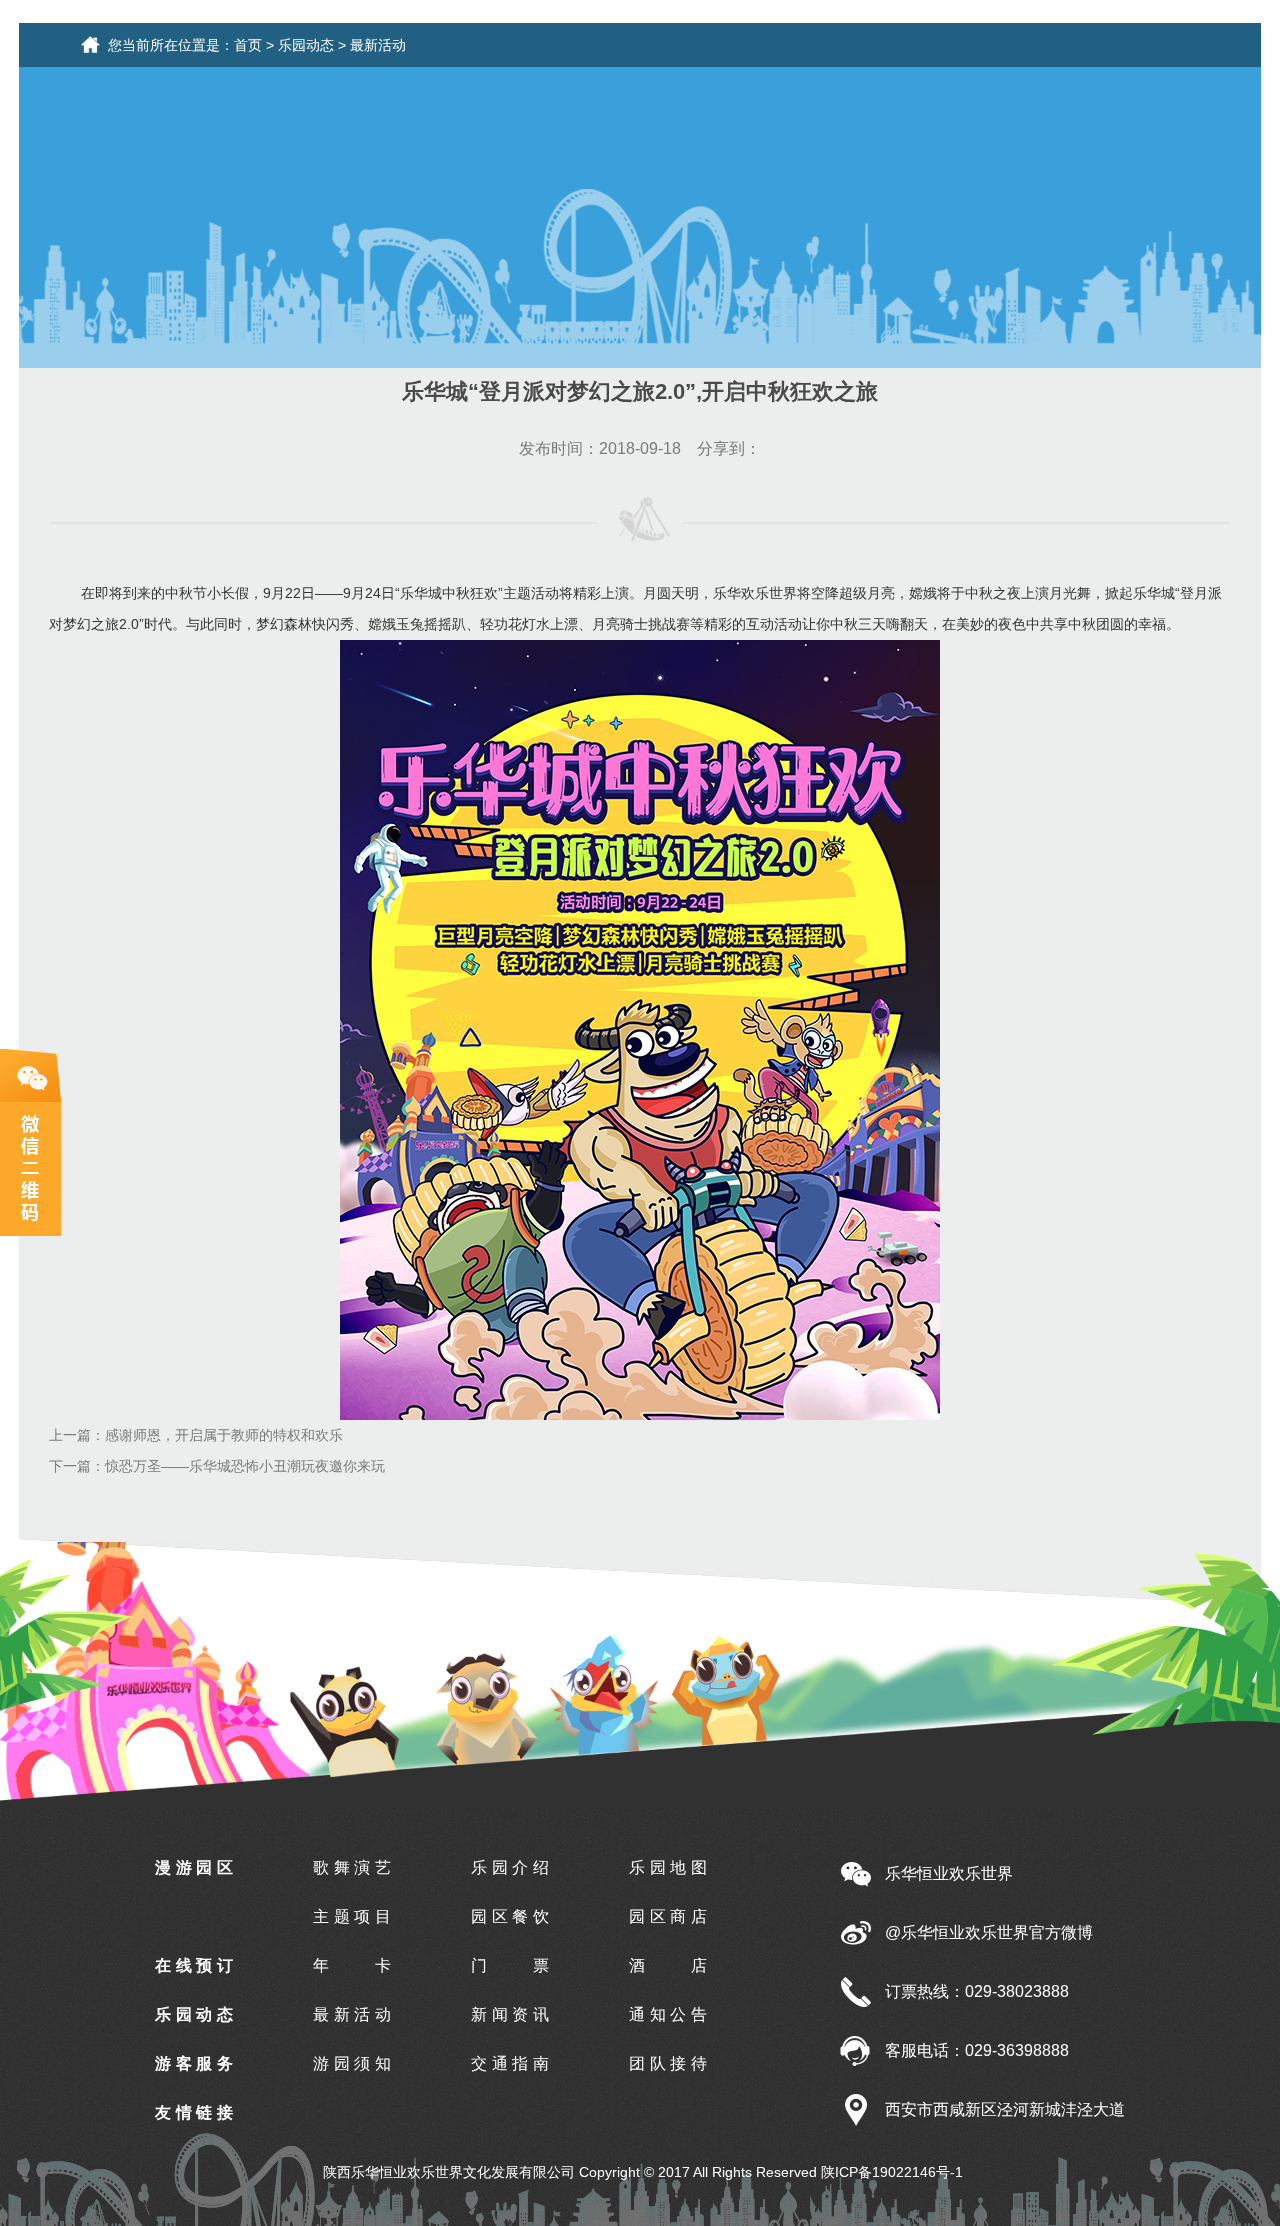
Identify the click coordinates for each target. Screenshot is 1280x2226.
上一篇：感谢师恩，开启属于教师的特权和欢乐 (196, 1435)
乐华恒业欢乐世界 (949, 1873)
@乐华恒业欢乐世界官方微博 (989, 1932)
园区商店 (668, 1916)
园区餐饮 (510, 1916)
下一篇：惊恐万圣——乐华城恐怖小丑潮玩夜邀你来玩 (217, 1466)
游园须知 (352, 2063)
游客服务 (194, 2063)
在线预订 (194, 1965)
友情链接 (194, 2112)
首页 (248, 45)
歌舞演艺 (352, 1867)
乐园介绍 (510, 1867)
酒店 (668, 1965)
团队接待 (668, 2063)
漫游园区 (194, 1867)
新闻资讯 (510, 2014)
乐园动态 (306, 45)
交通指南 (510, 2063)
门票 (510, 1965)
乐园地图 (668, 1867)
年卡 (352, 1965)
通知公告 (668, 2014)
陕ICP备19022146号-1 (892, 2172)
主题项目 (352, 1916)
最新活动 (378, 45)
